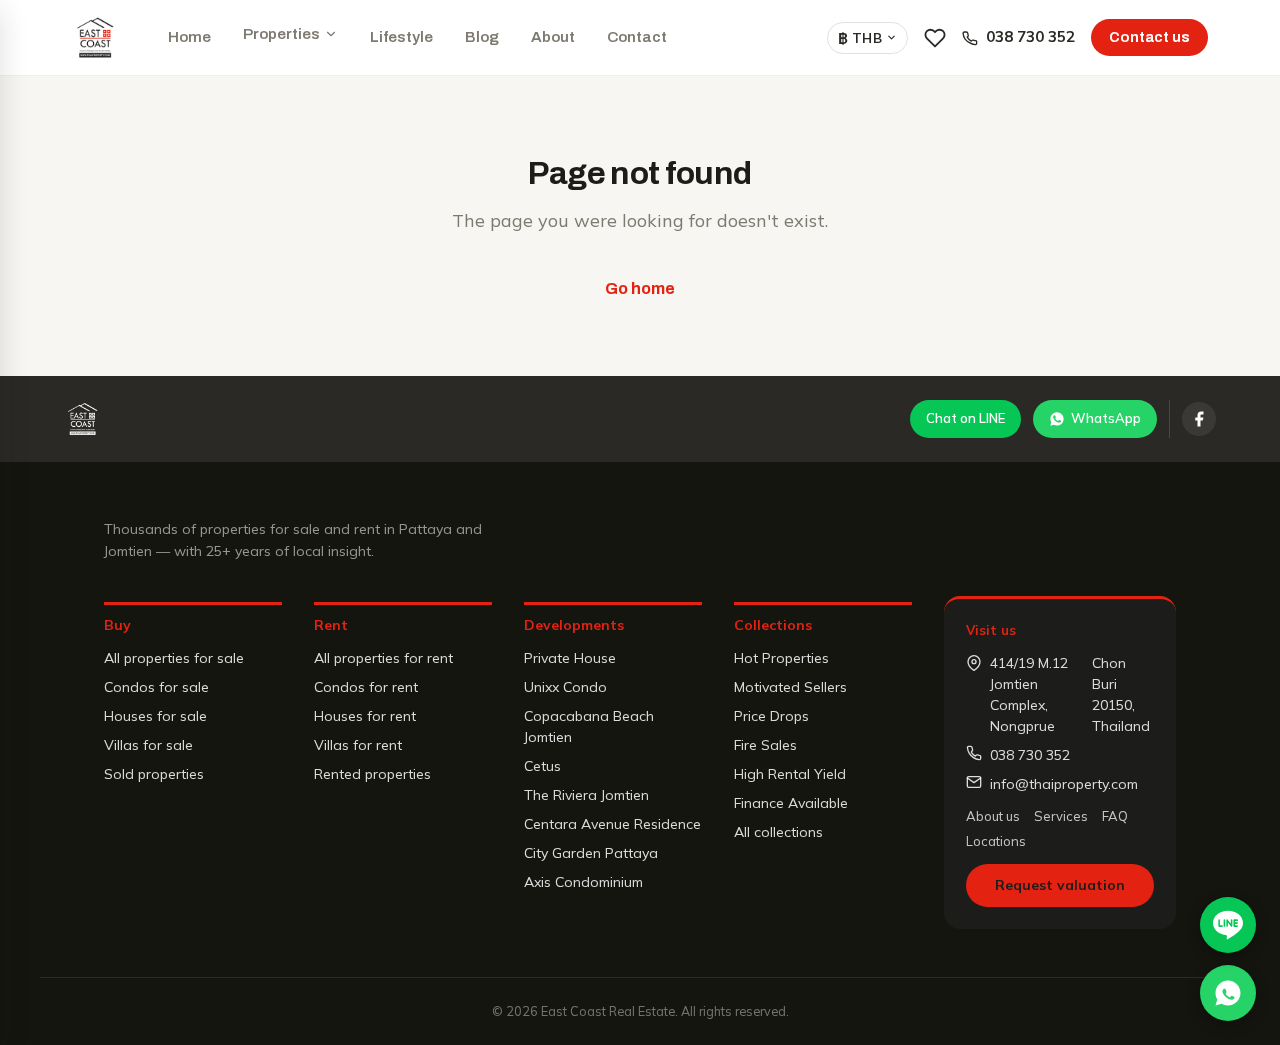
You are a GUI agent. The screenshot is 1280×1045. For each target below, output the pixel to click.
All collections (778, 832)
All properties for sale (174, 658)
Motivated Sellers (790, 687)
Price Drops (771, 716)
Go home (640, 288)
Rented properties (372, 774)
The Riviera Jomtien (586, 795)
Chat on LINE (965, 418)
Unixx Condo (565, 687)
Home (189, 37)
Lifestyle (401, 37)
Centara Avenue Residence (612, 824)
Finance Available (791, 803)
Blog (482, 37)
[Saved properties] (935, 38)
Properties (281, 34)
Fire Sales (765, 745)
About (553, 37)
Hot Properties (781, 658)
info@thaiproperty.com (1064, 784)
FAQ (1115, 816)
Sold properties (154, 774)
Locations (996, 841)
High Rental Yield (790, 774)
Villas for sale (148, 745)
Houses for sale (155, 716)
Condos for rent (366, 687)
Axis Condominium (583, 882)
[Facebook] (1199, 419)
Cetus (542, 766)
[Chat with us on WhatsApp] (1228, 993)
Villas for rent (358, 745)
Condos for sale (156, 687)
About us (993, 816)
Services (1061, 816)
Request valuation (1060, 885)
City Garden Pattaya (591, 853)
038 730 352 (1030, 36)
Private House (570, 658)
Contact (637, 37)
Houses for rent (365, 716)
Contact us (1149, 37)
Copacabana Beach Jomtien (589, 726)
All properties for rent (383, 658)
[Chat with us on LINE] (1228, 925)
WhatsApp (1106, 418)
